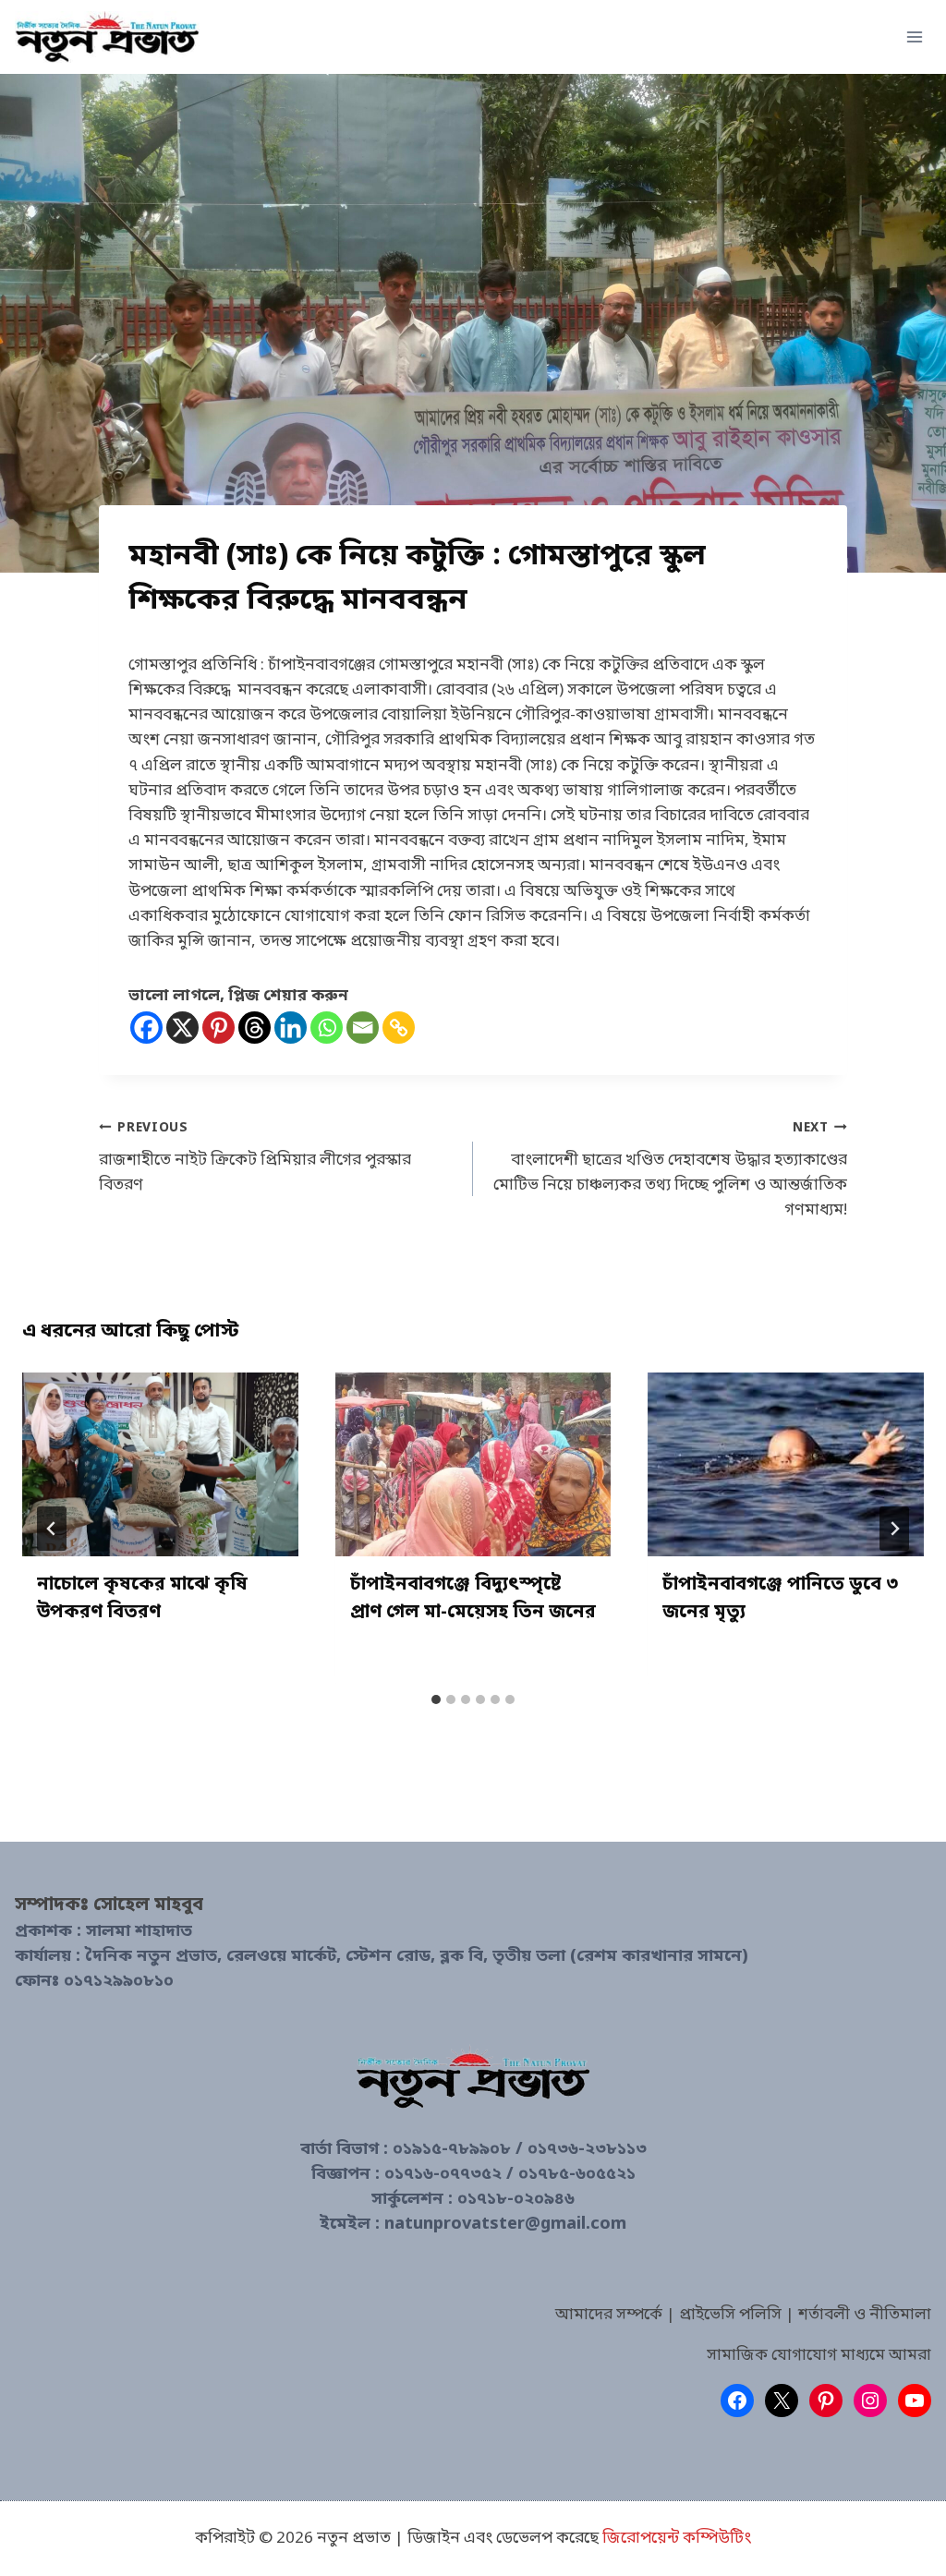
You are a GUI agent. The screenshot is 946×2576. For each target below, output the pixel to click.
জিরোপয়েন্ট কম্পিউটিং (677, 2539)
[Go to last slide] (52, 1529)
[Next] (894, 1529)
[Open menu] (914, 36)
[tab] (436, 1699)
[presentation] (160, 1464)
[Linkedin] (291, 1028)
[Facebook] (146, 1028)
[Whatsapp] (327, 1028)
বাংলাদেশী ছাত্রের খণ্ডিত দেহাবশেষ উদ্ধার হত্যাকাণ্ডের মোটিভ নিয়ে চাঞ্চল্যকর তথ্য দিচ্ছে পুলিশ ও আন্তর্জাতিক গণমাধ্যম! (670, 1171)
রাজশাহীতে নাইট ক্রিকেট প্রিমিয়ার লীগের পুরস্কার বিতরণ (255, 1158)
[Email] (363, 1028)
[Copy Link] (399, 1028)
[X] (182, 1028)
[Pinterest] (218, 1028)
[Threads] (255, 1028)
